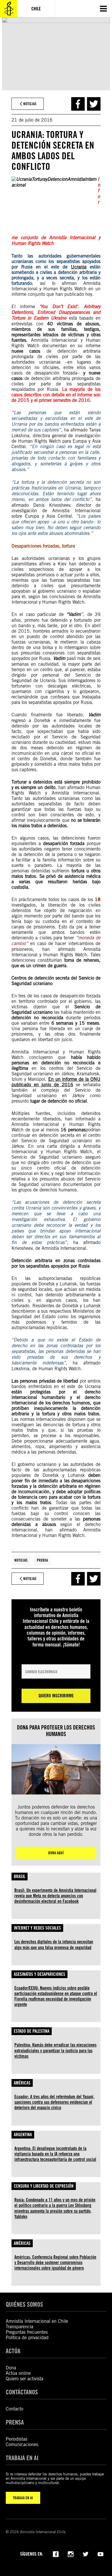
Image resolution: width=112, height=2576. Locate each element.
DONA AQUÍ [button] (56, 1853)
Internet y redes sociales (37, 1928)
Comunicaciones (22, 2444)
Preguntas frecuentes (27, 2332)
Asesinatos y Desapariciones (39, 1974)
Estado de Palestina (32, 2031)
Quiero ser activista (25, 2379)
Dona (11, 2368)
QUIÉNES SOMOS (24, 2304)
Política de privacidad (27, 2338)
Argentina (23, 2135)
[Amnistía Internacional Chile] (9, 9)
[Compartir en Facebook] (78, 104)
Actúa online (18, 2373)
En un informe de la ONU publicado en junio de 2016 (56, 1082)
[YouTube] (101, 2554)
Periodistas (17, 2439)
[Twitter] (86, 2554)
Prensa (42, 1560)
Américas (22, 2083)
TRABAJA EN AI (23, 2498)
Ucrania (79, 267)
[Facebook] (56, 2554)
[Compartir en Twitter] (94, 104)
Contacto (15, 2409)
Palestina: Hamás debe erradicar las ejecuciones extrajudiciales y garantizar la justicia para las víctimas (55, 2050)
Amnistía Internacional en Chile (37, 2321)
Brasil (20, 1877)
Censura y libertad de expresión (44, 2186)
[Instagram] (71, 2554)
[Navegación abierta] (103, 9)
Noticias (21, 1560)
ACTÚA (13, 2351)
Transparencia (20, 2327)
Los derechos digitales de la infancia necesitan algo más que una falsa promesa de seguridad (54, 1945)
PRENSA (15, 2422)
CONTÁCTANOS (22, 2392)
